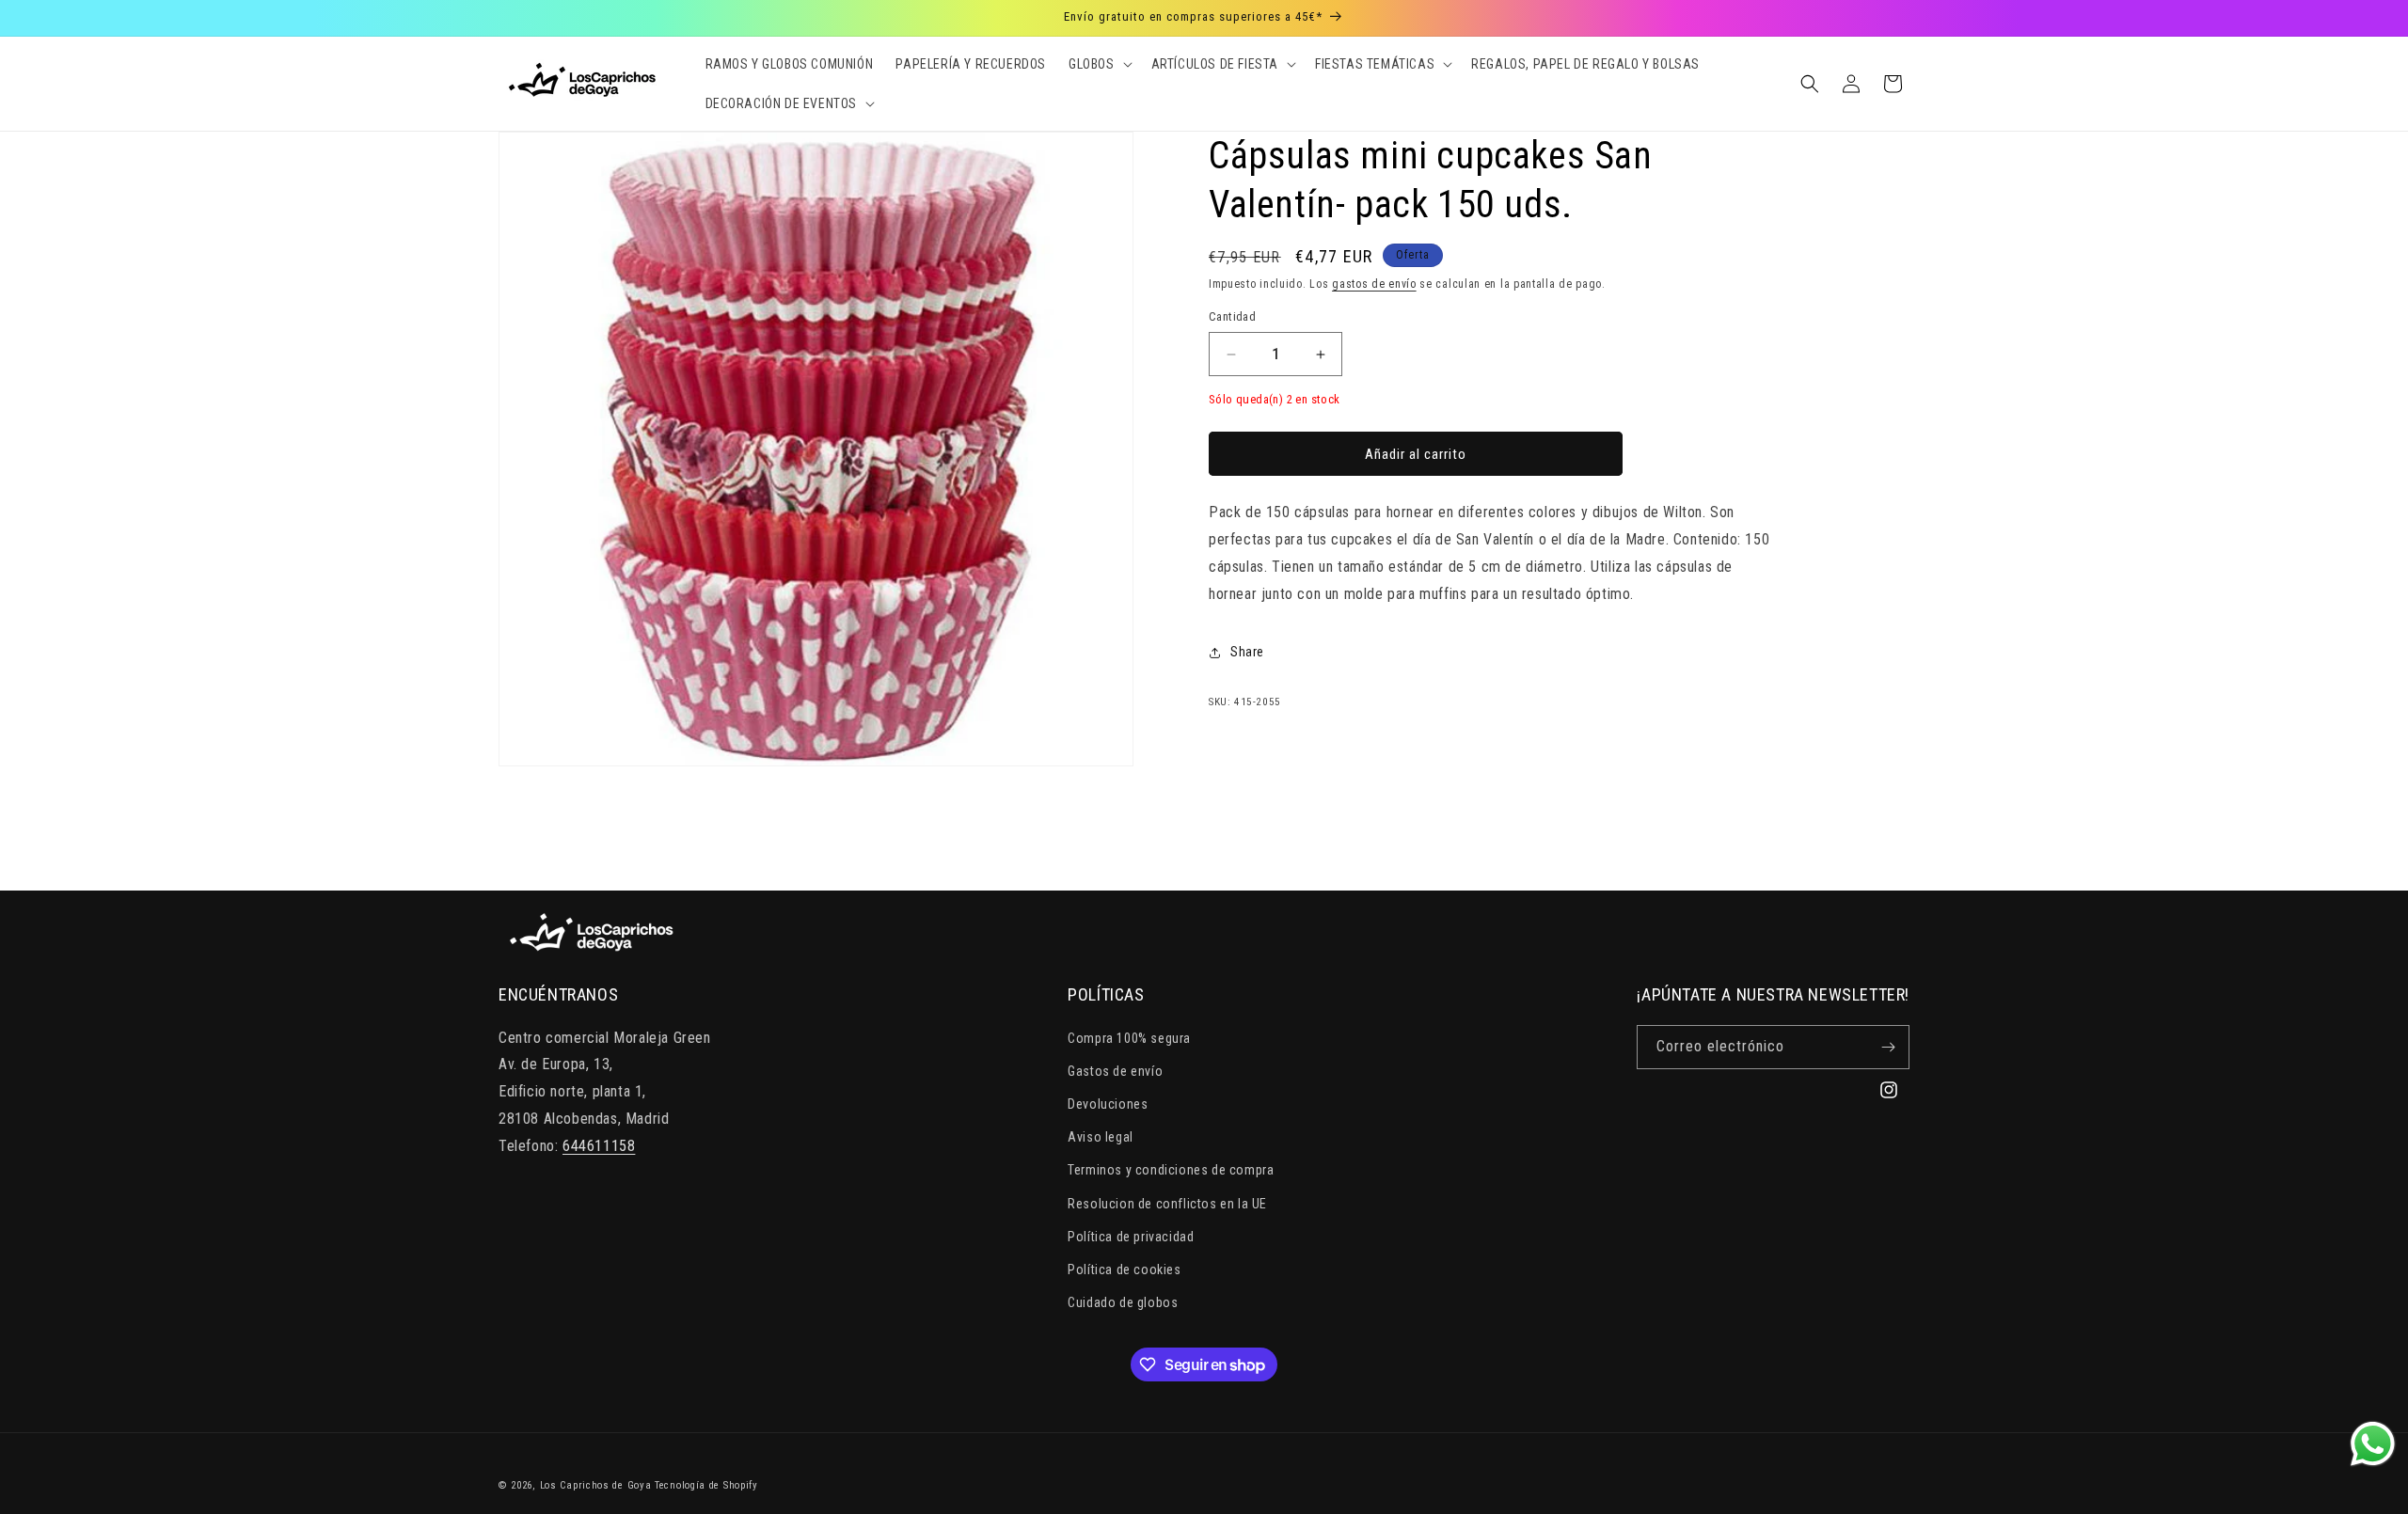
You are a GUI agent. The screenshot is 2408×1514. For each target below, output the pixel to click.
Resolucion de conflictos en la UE (1167, 1204)
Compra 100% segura (1129, 1038)
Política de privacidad (1131, 1237)
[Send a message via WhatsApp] (2373, 1444)
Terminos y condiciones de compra (1171, 1170)
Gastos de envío (1115, 1071)
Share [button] (1247, 652)
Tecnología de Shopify (706, 1485)
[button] (1099, 64)
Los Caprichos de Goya (596, 1485)
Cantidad (1232, 317)
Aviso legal (1101, 1137)
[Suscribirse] (1888, 1047)
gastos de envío (1374, 284)
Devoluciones (1108, 1104)
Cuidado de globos (1123, 1302)
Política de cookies (1124, 1270)
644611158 (599, 1146)
